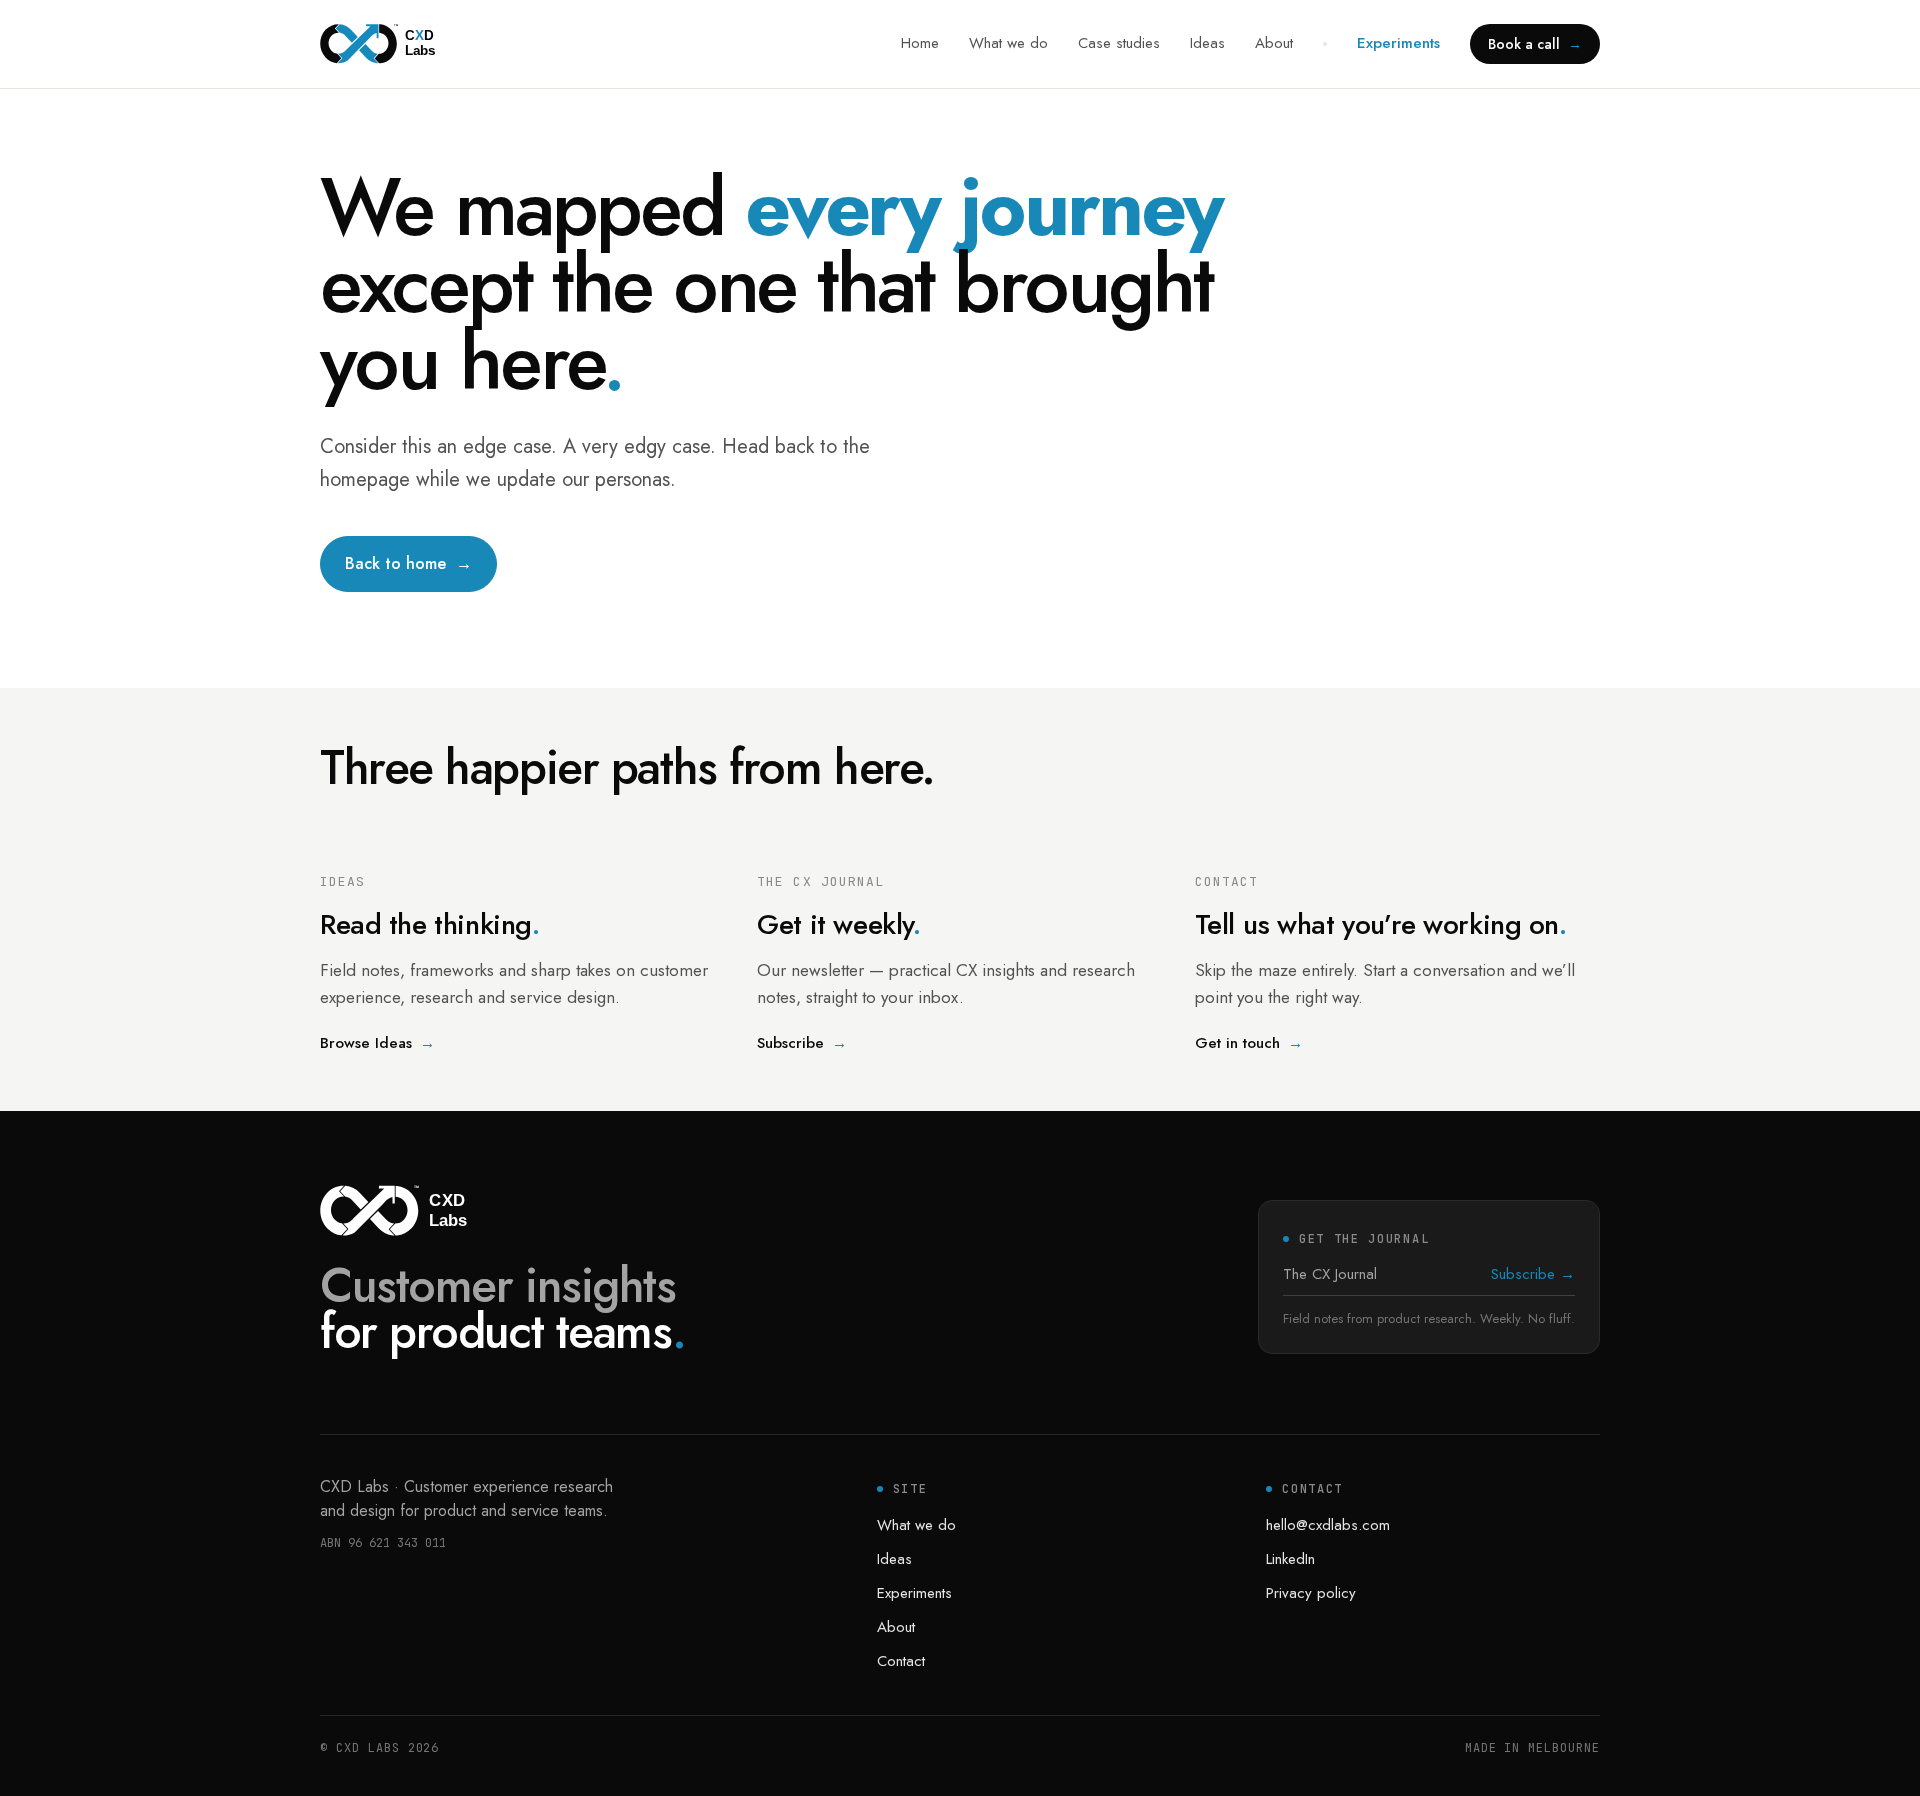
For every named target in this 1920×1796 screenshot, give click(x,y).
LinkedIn (1290, 1559)
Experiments (1398, 43)
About (1274, 43)
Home (920, 43)
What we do (1008, 43)
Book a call (1535, 44)
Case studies (1119, 43)
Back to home (408, 563)
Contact (901, 1661)
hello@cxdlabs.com (1328, 1525)
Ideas (1207, 43)
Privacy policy (1311, 1593)
